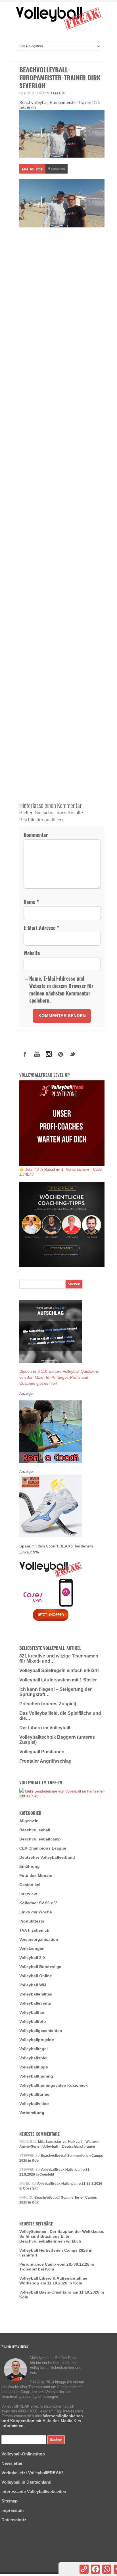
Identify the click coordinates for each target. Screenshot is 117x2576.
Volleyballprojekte (37, 2040)
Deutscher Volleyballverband (47, 1857)
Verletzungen (32, 1948)
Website (32, 953)
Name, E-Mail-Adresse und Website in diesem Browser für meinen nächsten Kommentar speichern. (61, 989)
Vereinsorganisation (39, 1939)
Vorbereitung (32, 2113)
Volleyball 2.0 (32, 1958)
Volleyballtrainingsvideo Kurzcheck (54, 2085)
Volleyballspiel (33, 2058)
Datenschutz (14, 2520)
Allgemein (29, 1821)
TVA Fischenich (34, 1930)
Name (31, 902)
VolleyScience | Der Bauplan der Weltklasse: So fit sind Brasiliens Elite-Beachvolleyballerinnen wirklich (62, 2236)
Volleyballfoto (33, 2021)
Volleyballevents (35, 2003)
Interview (28, 1894)
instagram (49, 1054)
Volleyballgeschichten (41, 2031)
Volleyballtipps (34, 2067)
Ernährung (30, 1866)
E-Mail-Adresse (41, 928)
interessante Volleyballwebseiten (34, 2492)
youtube (37, 1054)
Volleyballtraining (36, 2076)
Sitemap (10, 2501)
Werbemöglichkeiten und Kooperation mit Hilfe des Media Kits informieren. (42, 2421)
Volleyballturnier (35, 2094)
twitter (73, 1054)
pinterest (61, 1054)
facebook (25, 1054)
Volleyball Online (36, 1976)
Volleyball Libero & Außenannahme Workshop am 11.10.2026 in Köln (53, 2281)
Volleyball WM (33, 1985)
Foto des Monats (36, 1876)
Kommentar (36, 835)
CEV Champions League (43, 1848)
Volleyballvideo (34, 2103)
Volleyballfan (32, 2012)
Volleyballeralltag (36, 1994)
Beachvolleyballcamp (40, 1839)
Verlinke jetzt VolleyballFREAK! (32, 2473)
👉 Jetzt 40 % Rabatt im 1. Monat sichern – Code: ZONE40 (61, 1172)
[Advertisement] (58, 300)
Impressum (12, 2510)
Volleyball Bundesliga (40, 1967)
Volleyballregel (34, 2049)
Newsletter (12, 2463)
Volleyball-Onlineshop (23, 2454)
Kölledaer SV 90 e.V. (38, 1903)
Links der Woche (36, 1912)
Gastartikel (30, 1885)
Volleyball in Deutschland (26, 2482)
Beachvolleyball (35, 1830)
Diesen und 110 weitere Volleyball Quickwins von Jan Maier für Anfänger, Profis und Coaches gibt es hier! (59, 1377)
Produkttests (32, 1921)
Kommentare (57, 168)
